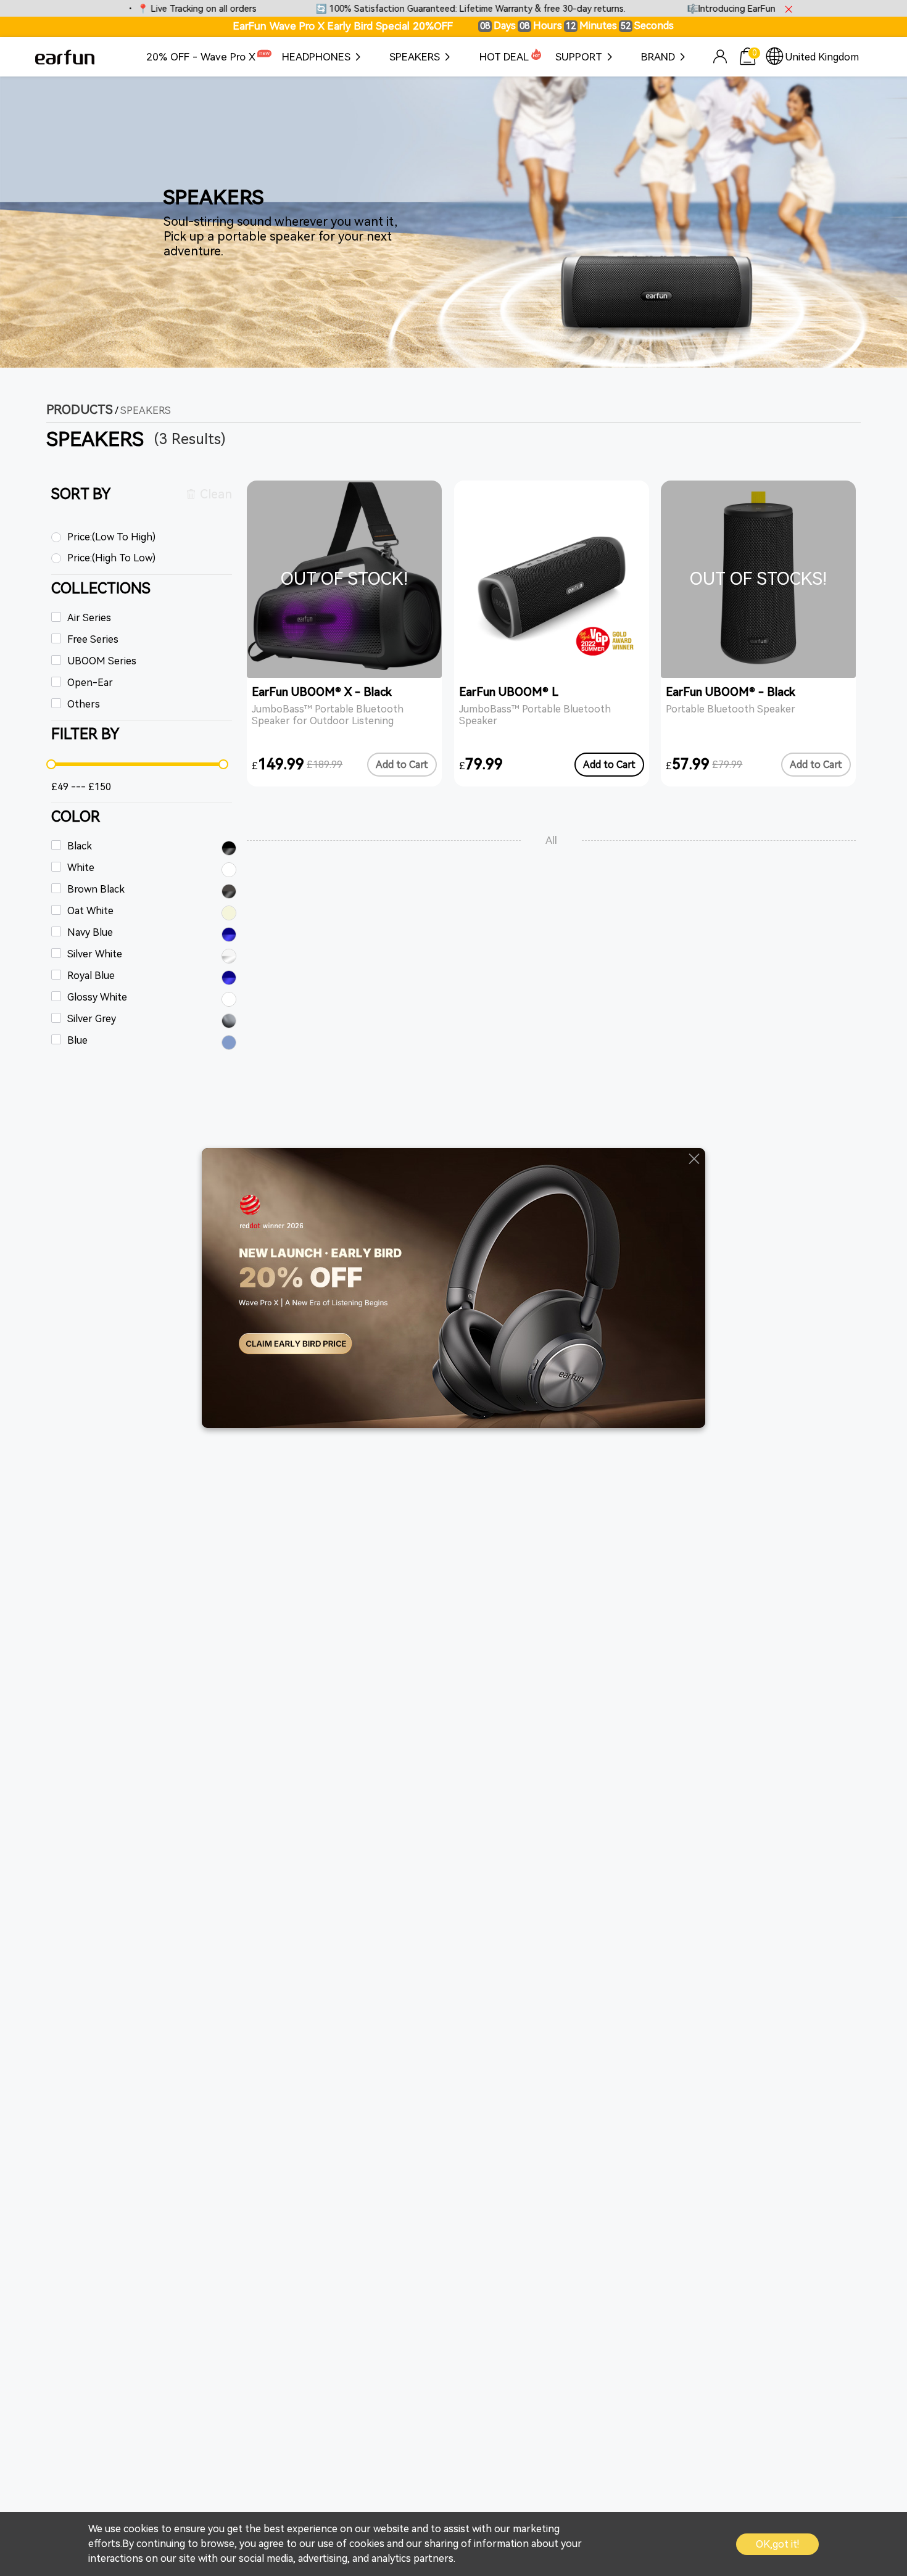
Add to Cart (402, 765)
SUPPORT (579, 57)
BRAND (658, 57)
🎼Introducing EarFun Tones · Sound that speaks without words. (764, 9)
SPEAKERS (415, 57)
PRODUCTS (80, 410)
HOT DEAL (504, 57)
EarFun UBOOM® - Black (731, 692)
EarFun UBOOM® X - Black (322, 692)
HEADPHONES (316, 57)
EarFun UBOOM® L (509, 692)
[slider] (137, 764)
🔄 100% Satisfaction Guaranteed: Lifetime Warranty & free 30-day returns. (413, 9)
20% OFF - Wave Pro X (201, 57)
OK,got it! (777, 2544)
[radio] (142, 538)
